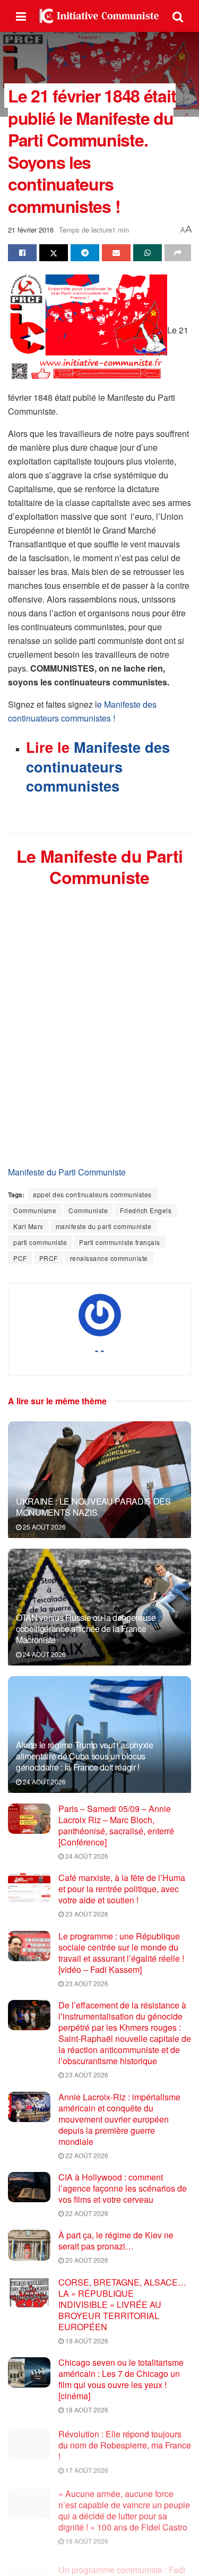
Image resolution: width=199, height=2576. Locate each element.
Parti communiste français (120, 1242)
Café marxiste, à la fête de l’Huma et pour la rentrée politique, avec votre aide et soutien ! (122, 1889)
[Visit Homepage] (99, 16)
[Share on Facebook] (22, 253)
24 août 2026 (44, 1654)
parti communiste (40, 1242)
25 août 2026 (44, 1527)
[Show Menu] (21, 16)
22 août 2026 (86, 2155)
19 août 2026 (86, 2341)
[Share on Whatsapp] (148, 253)
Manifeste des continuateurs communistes (98, 766)
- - (99, 1350)
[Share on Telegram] (85, 253)
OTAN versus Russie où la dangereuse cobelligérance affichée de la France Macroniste (86, 1629)
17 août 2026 (86, 2468)
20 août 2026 (86, 2260)
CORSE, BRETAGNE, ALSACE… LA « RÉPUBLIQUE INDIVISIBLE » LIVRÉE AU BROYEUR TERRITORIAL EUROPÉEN (122, 2304)
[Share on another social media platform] (178, 253)
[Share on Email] (116, 253)
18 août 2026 (86, 2410)
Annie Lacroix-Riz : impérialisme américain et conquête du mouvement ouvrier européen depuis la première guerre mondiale (119, 2119)
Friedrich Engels (146, 1210)
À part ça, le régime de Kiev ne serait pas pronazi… (116, 2240)
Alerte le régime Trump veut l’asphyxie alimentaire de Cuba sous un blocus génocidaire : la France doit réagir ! (85, 1756)
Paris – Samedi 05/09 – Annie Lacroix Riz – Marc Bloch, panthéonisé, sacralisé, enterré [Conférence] (116, 1825)
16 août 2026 (86, 2537)
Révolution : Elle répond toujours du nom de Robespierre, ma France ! (125, 2443)
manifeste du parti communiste (104, 1226)
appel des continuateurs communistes (92, 1194)
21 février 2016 (31, 230)
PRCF (49, 1258)
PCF (20, 1258)
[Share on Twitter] (54, 253)
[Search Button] (178, 16)
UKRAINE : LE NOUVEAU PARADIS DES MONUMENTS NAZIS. (93, 1507)
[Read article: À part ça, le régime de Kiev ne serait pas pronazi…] (29, 2245)
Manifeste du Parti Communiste (67, 1172)
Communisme (35, 1210)
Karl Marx (28, 1226)
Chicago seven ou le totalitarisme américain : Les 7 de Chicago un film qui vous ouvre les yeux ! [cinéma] (121, 2379)
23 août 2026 (86, 1914)
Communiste (88, 1210)
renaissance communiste (109, 1258)
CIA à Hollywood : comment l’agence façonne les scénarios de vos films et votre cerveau (123, 2188)
